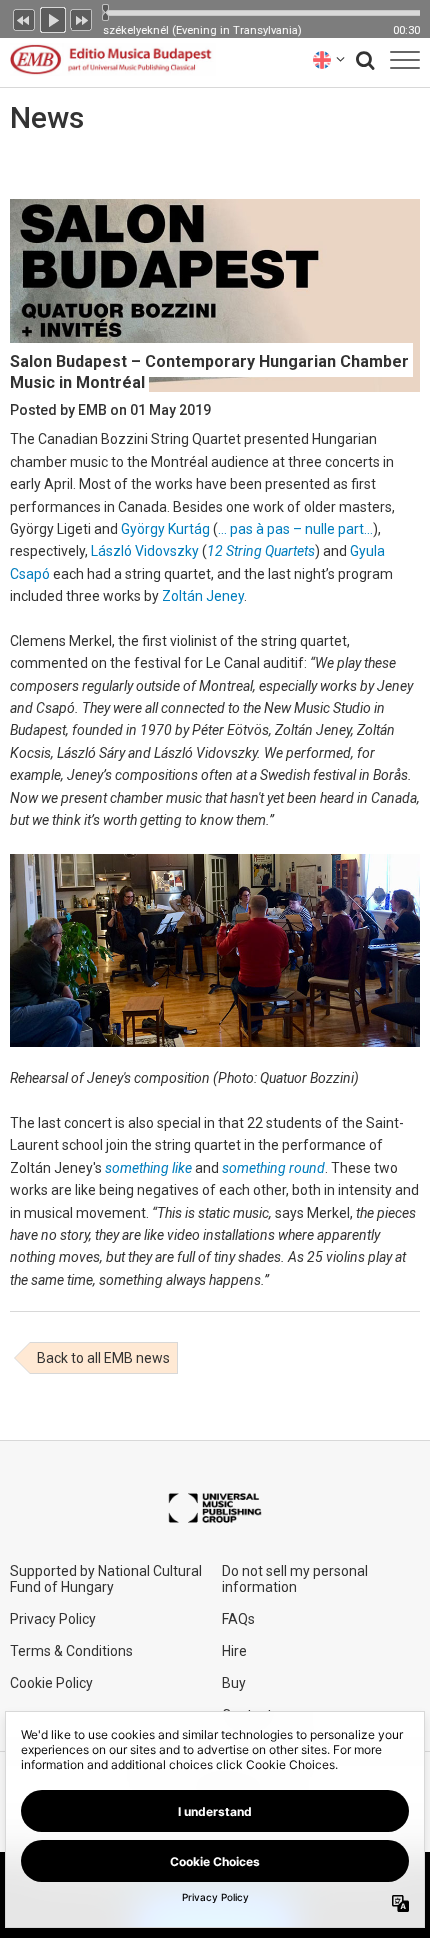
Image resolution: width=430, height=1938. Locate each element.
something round (273, 1168)
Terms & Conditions (71, 1651)
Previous (24, 18)
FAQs (238, 1619)
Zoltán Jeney (203, 596)
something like (148, 1168)
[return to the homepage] (108, 59)
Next (82, 18)
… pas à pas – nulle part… (295, 529)
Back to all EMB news (103, 1358)
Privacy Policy (53, 1619)
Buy (234, 1683)
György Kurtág (165, 529)
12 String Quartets (261, 551)
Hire (234, 1651)
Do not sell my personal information (295, 1579)
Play (53, 18)
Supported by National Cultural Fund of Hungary (106, 1579)
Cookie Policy (51, 1683)
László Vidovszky (145, 551)
